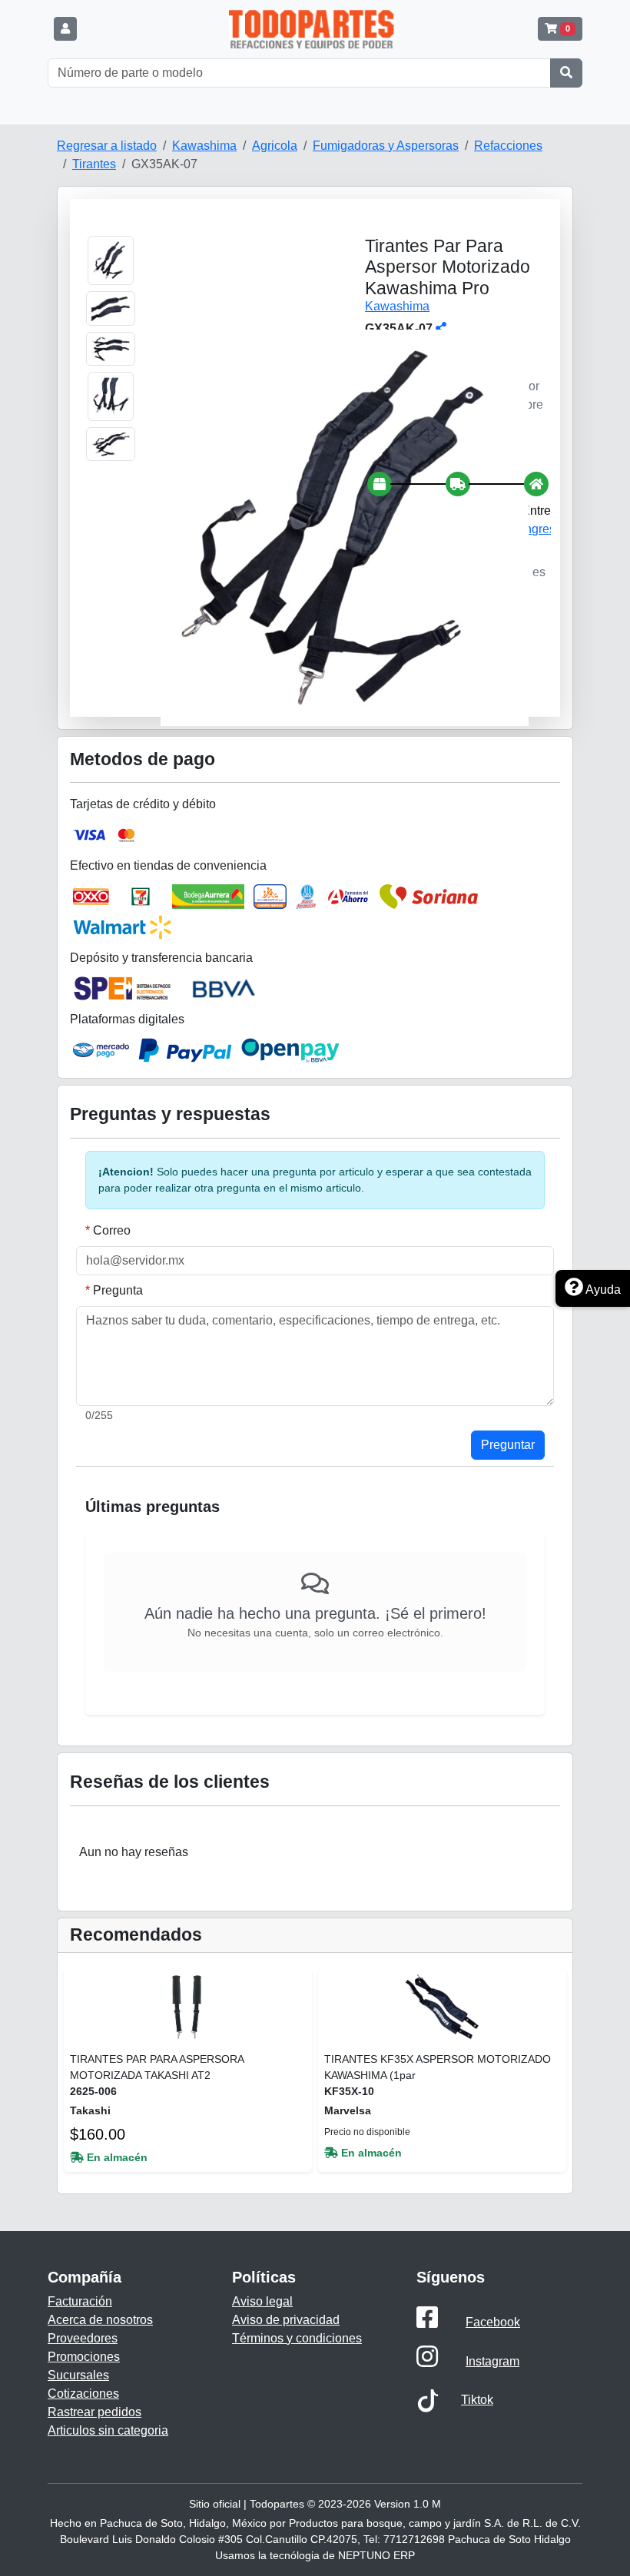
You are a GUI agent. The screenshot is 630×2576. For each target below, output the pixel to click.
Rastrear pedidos (94, 2412)
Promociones (84, 2357)
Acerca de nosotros (100, 2320)
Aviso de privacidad (286, 2320)
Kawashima (397, 306)
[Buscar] (566, 73)
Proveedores (83, 2338)
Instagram (492, 2361)
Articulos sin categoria (108, 2430)
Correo (112, 1230)
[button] (65, 29)
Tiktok (477, 2400)
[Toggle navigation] (22, 116)
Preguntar (508, 1445)
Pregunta (118, 1290)
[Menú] (84, 29)
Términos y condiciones (297, 2338)
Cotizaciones (83, 2394)
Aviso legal (262, 2301)
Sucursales (78, 2375)
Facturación (80, 2301)
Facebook (493, 2322)
